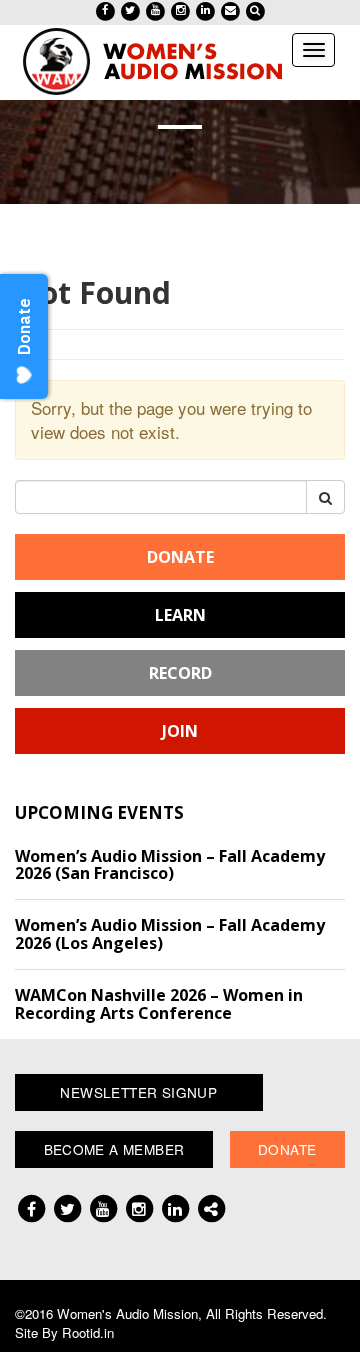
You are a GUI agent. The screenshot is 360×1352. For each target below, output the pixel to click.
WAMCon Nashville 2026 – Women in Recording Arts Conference (159, 1004)
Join (180, 731)
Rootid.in (88, 1332)
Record (180, 673)
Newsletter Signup (138, 1092)
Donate (180, 557)
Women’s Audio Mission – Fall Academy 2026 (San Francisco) (170, 865)
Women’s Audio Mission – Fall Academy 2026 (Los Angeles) (170, 934)
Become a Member (114, 1149)
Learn (180, 615)
